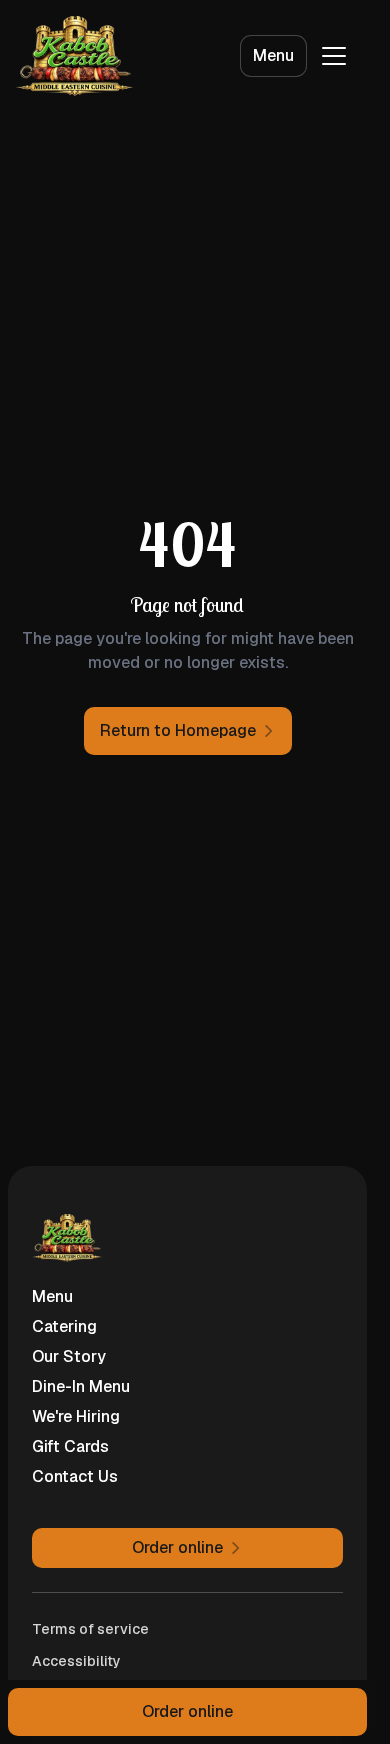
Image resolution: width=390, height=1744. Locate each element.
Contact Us (75, 1476)
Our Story (69, 1356)
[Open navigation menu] (334, 56)
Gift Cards (70, 1446)
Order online (187, 1711)
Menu (273, 55)
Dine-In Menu (81, 1386)
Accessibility (76, 1661)
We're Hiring (76, 1416)
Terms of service (90, 1629)
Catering (64, 1326)
